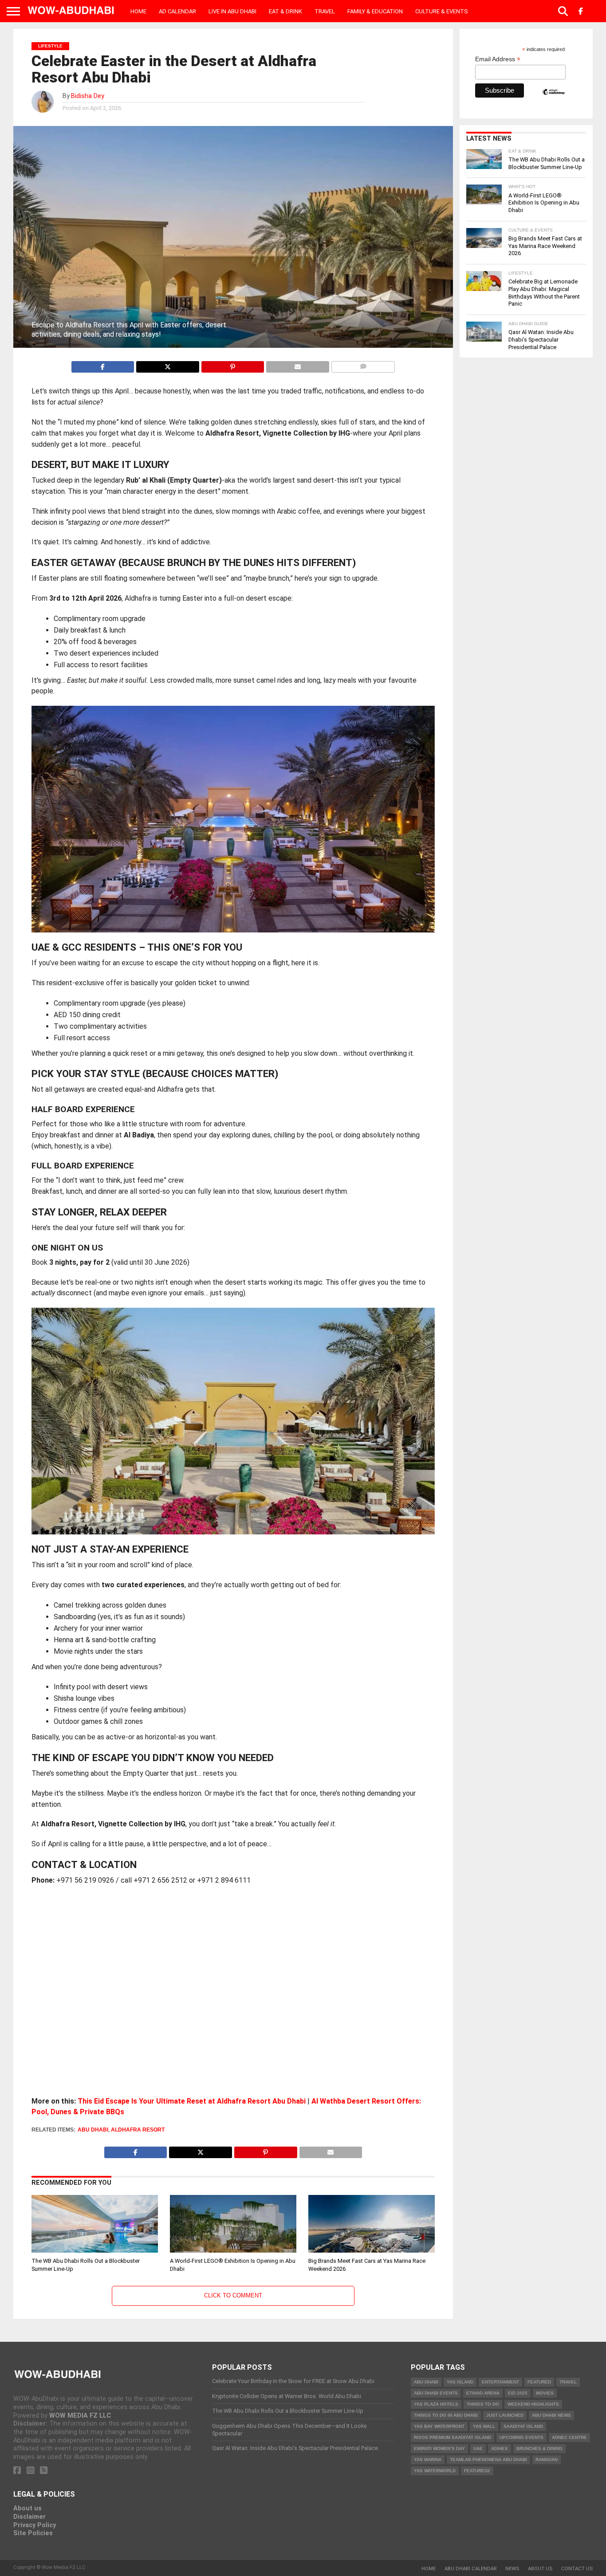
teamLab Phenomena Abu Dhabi (488, 2460)
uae (478, 2448)
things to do (483, 2404)
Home (138, 11)
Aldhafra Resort (138, 2130)
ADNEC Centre (569, 2437)
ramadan (547, 2460)
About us (28, 2508)
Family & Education (375, 11)
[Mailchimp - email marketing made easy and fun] (553, 99)
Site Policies (33, 2533)
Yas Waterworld (435, 2471)
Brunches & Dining (539, 2448)
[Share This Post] (167, 364)
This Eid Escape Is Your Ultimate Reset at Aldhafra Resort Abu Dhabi (192, 2101)
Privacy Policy (35, 2525)
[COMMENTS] (363, 364)
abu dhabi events (436, 2393)
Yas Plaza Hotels (436, 2404)
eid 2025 (518, 2393)
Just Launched (505, 2415)
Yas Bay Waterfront (439, 2426)
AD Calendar (177, 11)
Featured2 (477, 2471)
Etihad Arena (483, 2393)
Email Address (498, 59)
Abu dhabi (93, 2130)
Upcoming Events (521, 2437)
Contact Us (577, 2569)
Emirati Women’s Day (439, 2448)
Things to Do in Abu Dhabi (446, 2415)
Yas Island (460, 2382)
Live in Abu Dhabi (232, 11)
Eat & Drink (285, 11)
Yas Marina (428, 2460)
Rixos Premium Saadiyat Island (453, 2437)
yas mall (484, 2426)
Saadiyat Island (523, 2426)
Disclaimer (30, 2517)
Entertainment (500, 2382)
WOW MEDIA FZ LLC (80, 2416)
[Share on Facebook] (103, 364)
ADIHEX (500, 2448)
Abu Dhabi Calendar (470, 2569)
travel (568, 2382)
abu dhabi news (551, 2415)
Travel (325, 11)
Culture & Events (442, 11)
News (512, 2569)
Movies (545, 2393)
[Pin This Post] (233, 364)
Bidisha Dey (88, 96)
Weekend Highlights (533, 2404)
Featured (539, 2382)
